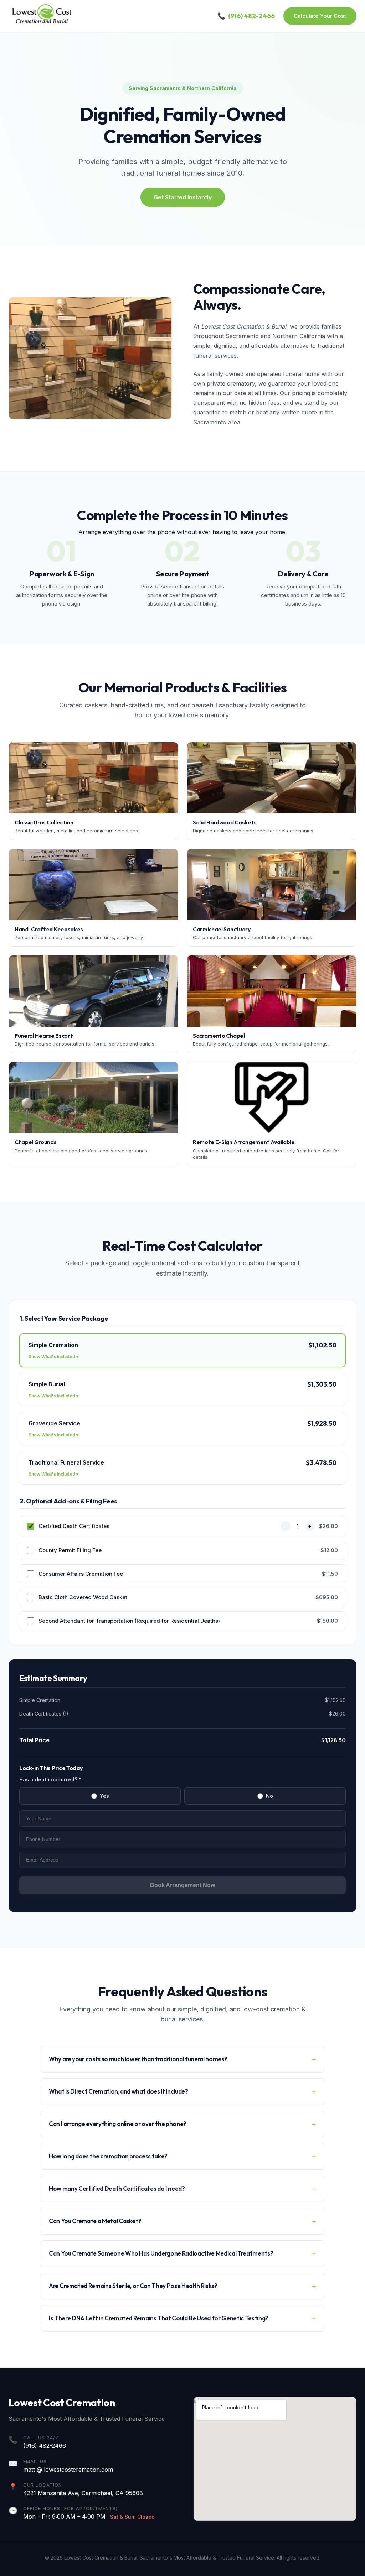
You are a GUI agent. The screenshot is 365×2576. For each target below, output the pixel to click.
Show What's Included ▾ (53, 1357)
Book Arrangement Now (182, 1885)
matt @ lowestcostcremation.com (68, 2470)
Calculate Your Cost (320, 16)
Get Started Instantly (183, 197)
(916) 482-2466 (45, 2446)
